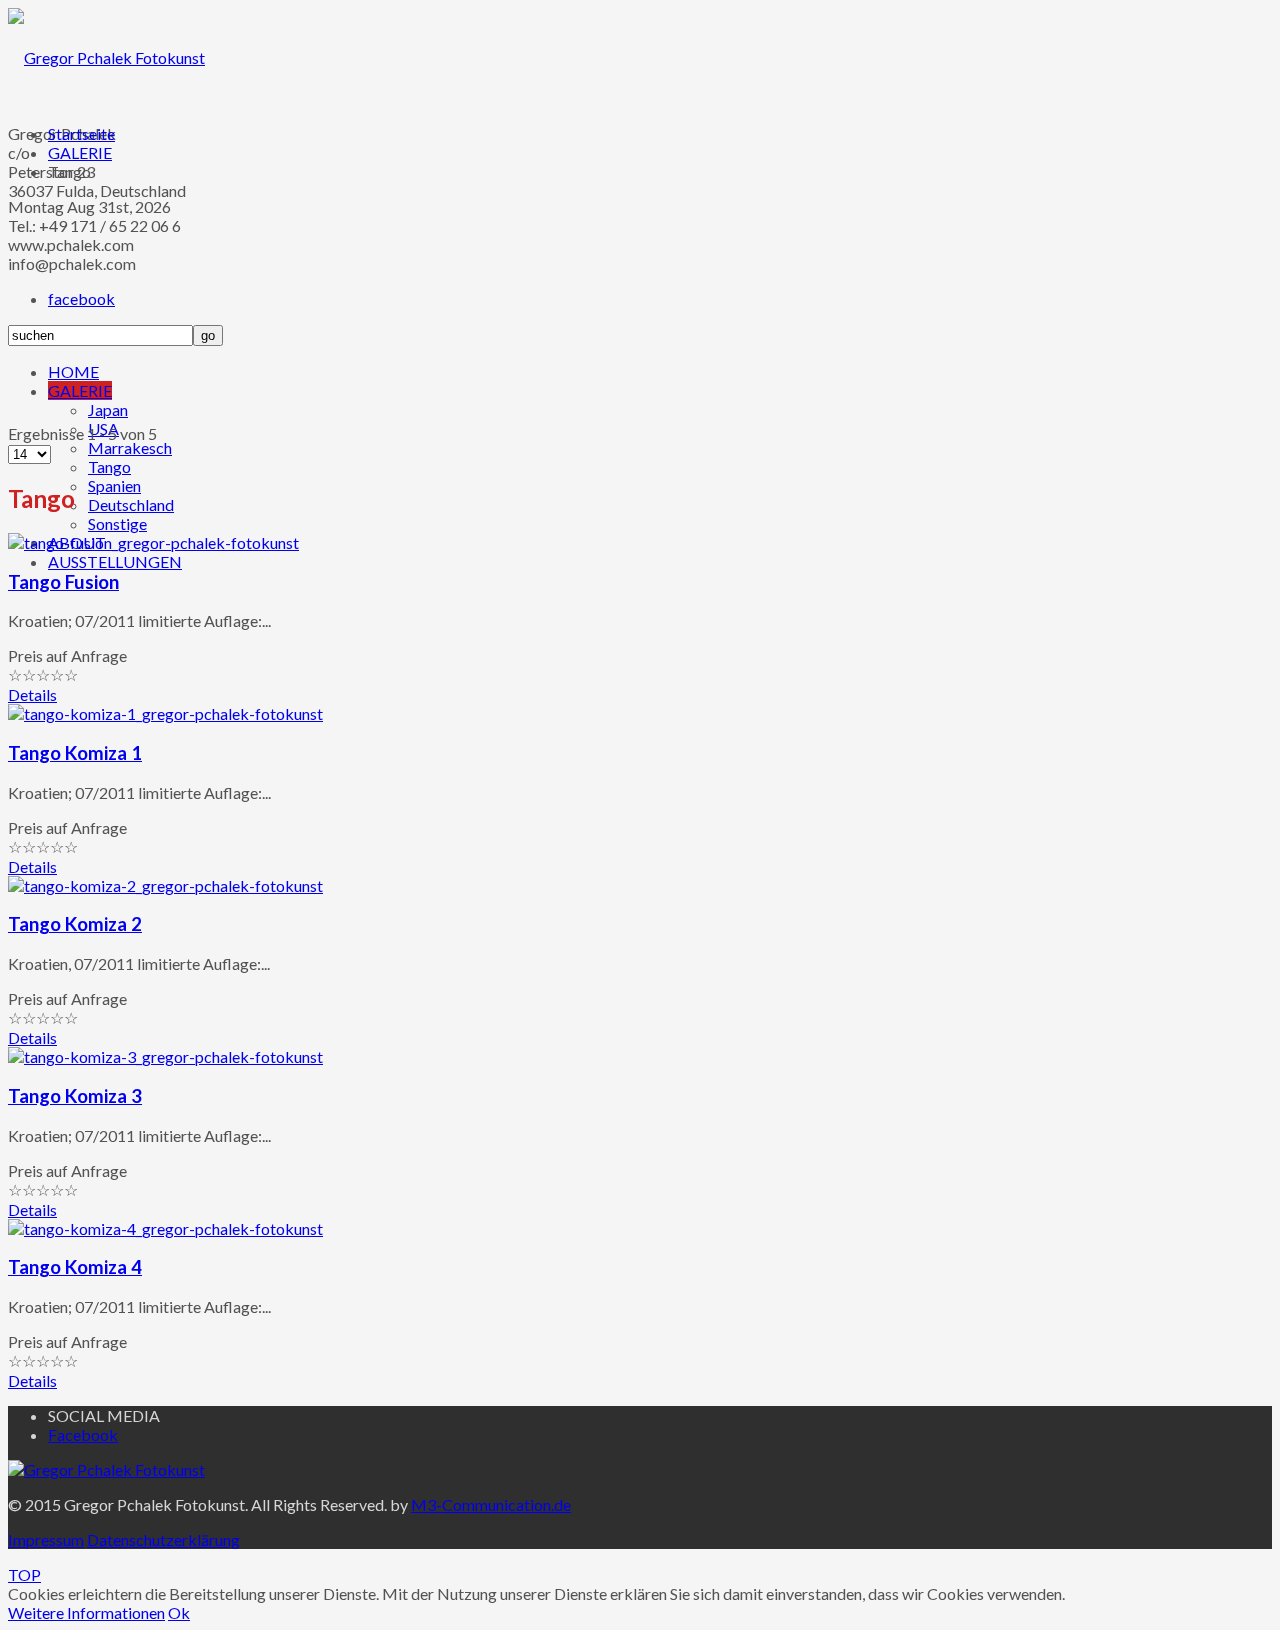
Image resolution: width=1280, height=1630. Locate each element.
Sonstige (117, 523)
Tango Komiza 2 (75, 924)
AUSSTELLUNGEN (115, 561)
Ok (179, 1612)
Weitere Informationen (86, 1612)
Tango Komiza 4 (75, 1267)
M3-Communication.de (491, 1504)
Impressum (46, 1539)
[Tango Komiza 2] (165, 885)
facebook (81, 298)
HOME (73, 371)
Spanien (114, 485)
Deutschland (131, 504)
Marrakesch (130, 447)
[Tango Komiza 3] (165, 1056)
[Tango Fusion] (153, 542)
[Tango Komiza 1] (165, 713)
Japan (108, 409)
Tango (109, 466)
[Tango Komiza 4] (165, 1228)
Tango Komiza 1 (75, 753)
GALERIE (80, 390)
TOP (24, 1574)
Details (32, 694)
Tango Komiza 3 (75, 1096)
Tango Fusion (63, 582)
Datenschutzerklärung (163, 1539)
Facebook (83, 1434)
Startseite (81, 133)
